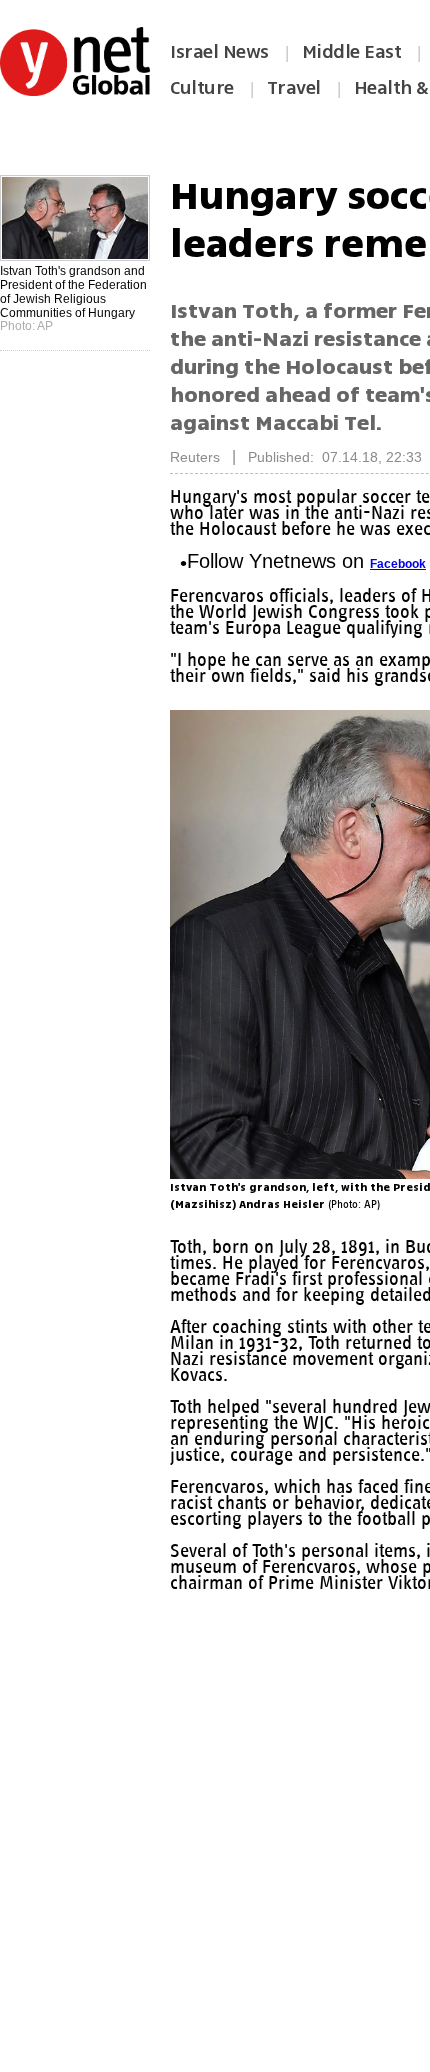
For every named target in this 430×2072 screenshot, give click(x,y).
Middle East (352, 52)
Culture (202, 88)
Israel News (219, 52)
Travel (294, 88)
